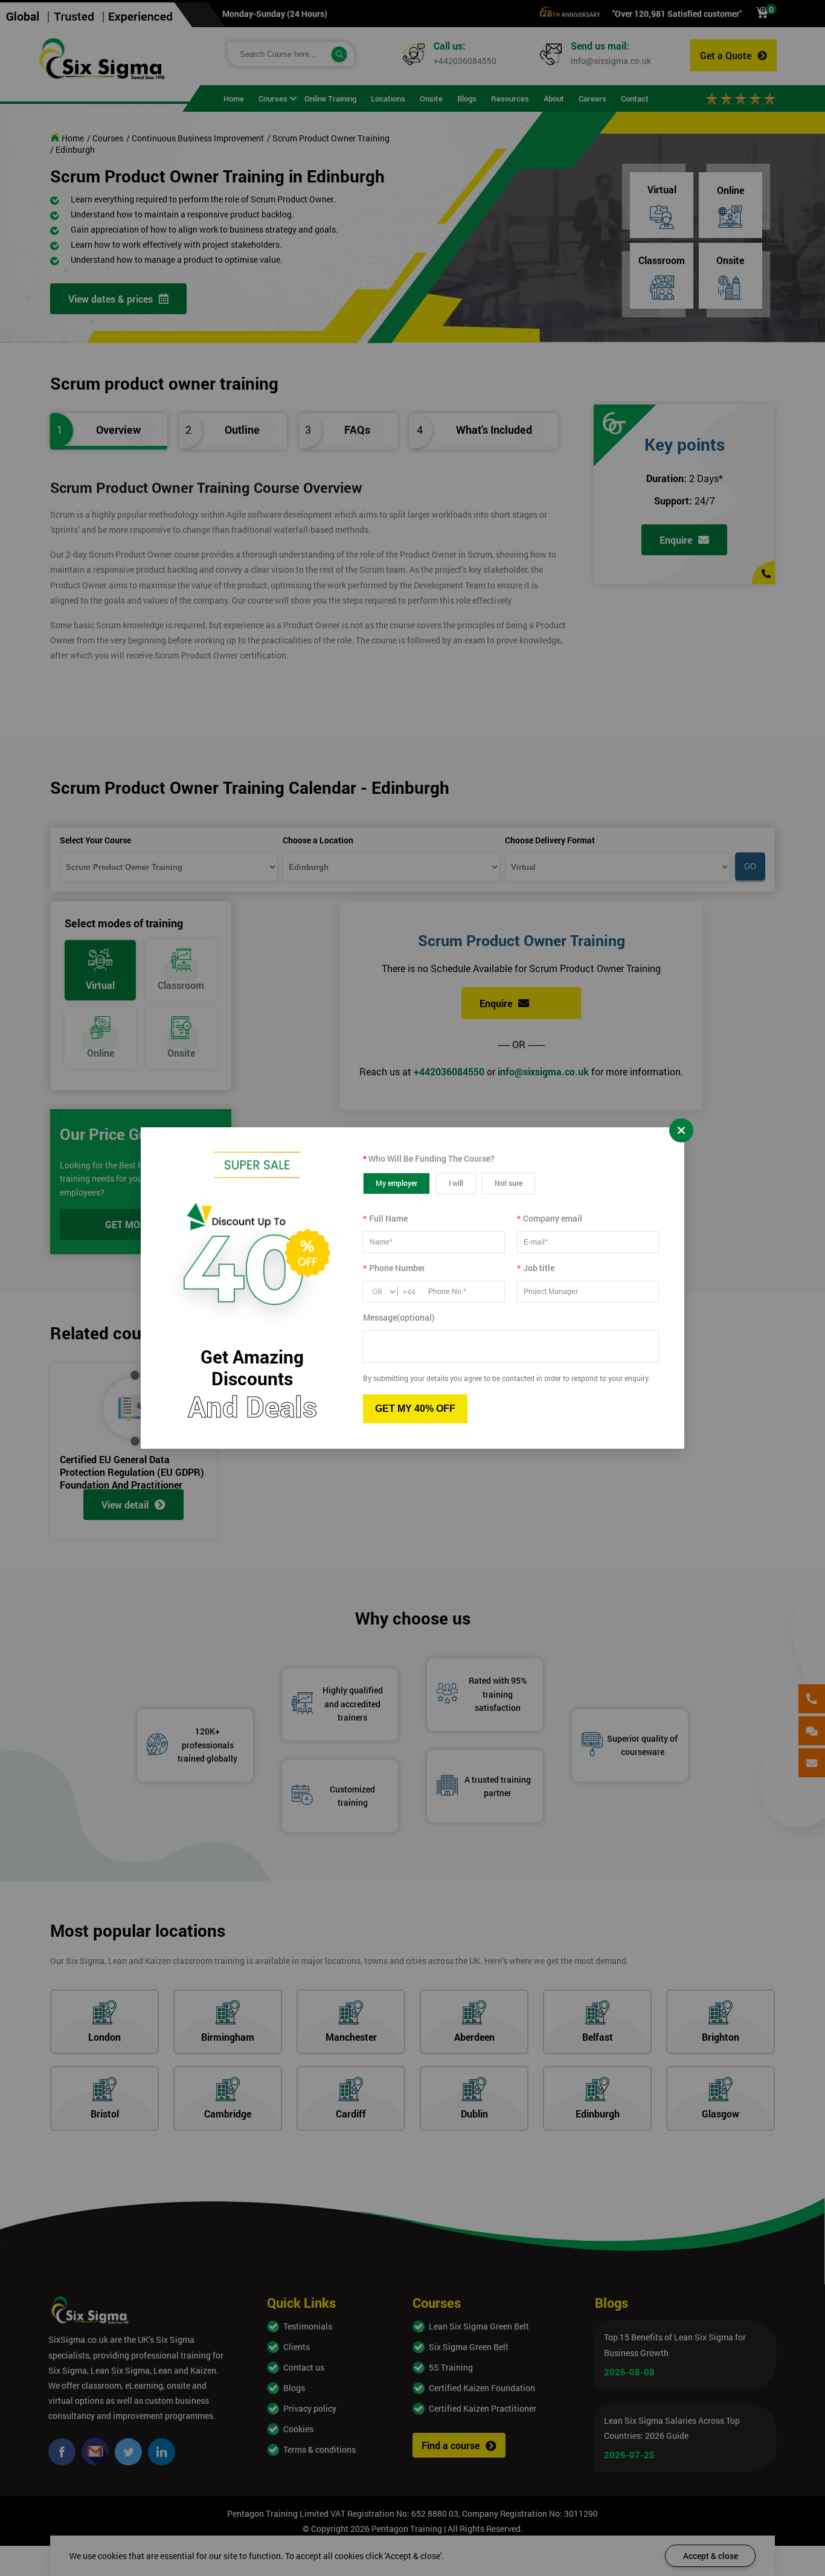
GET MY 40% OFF (415, 1409)
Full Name (385, 1218)
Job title (536, 1268)
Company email (550, 1218)
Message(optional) (399, 1317)
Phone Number (394, 1268)
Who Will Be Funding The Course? (429, 1158)
